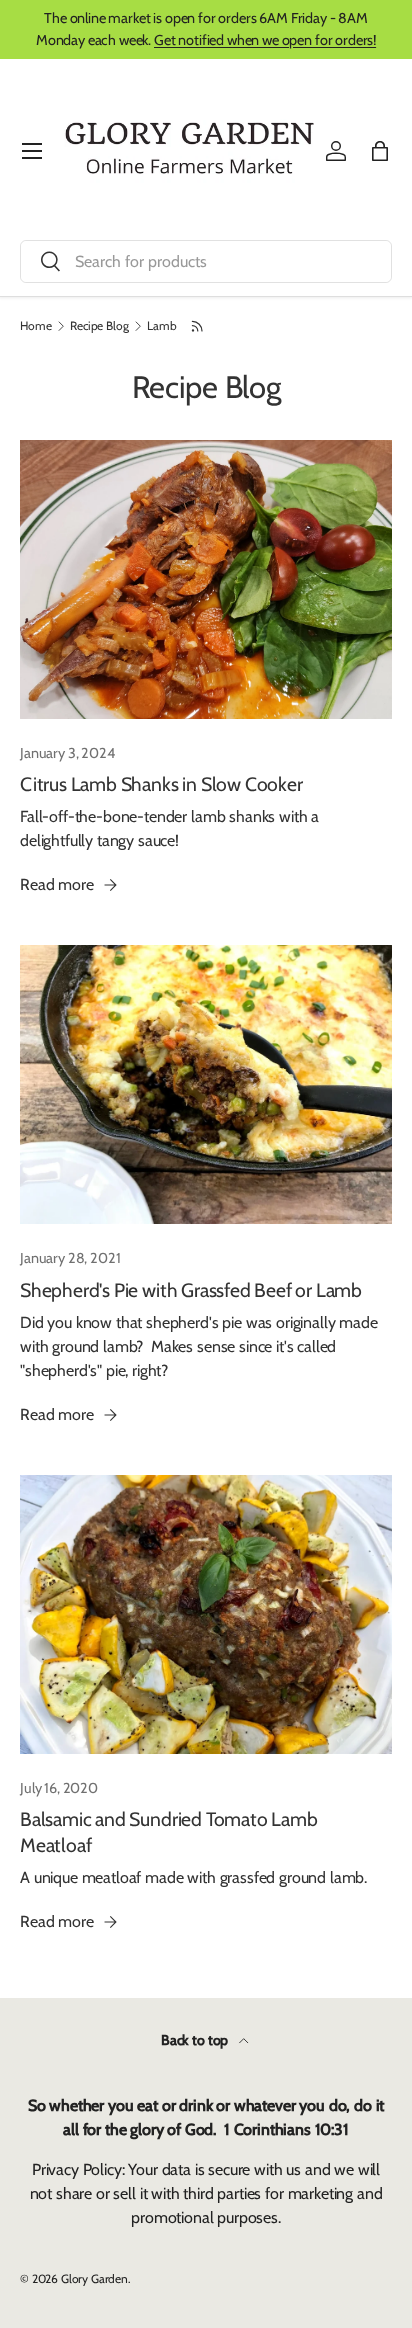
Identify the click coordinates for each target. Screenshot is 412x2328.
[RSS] (198, 326)
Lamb (161, 326)
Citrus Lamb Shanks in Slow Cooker (161, 784)
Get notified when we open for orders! (265, 40)
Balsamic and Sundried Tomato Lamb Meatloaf (169, 1831)
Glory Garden (94, 2278)
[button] (380, 151)
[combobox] (206, 261)
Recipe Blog (99, 326)
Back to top (196, 2040)
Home (35, 326)
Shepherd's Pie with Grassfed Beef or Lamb (191, 1290)
